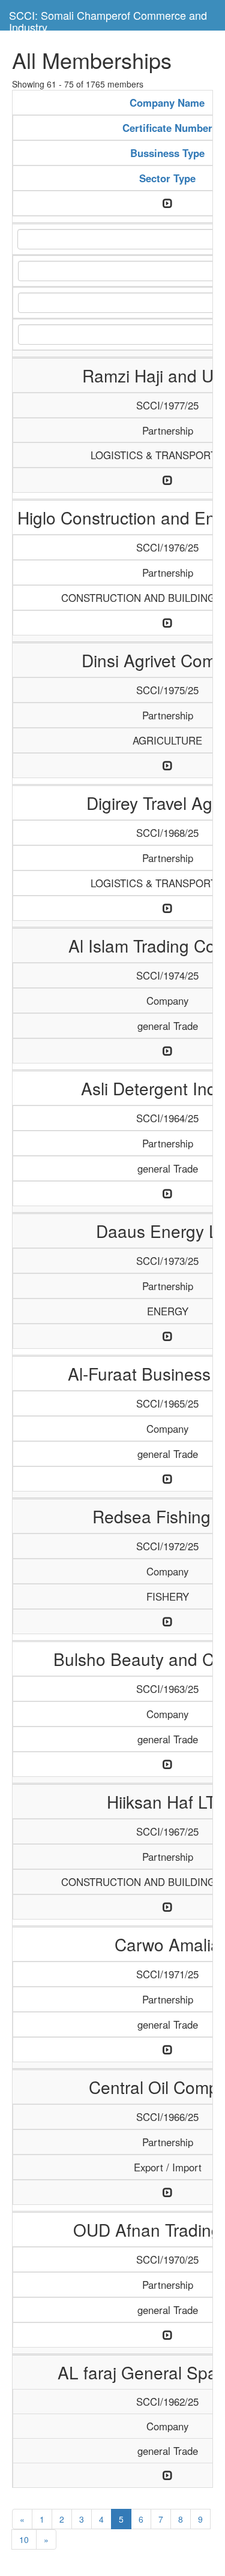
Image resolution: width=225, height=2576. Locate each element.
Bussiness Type (167, 153)
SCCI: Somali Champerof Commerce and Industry (108, 19)
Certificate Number (167, 128)
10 (24, 2539)
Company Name (167, 103)
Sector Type (167, 178)
